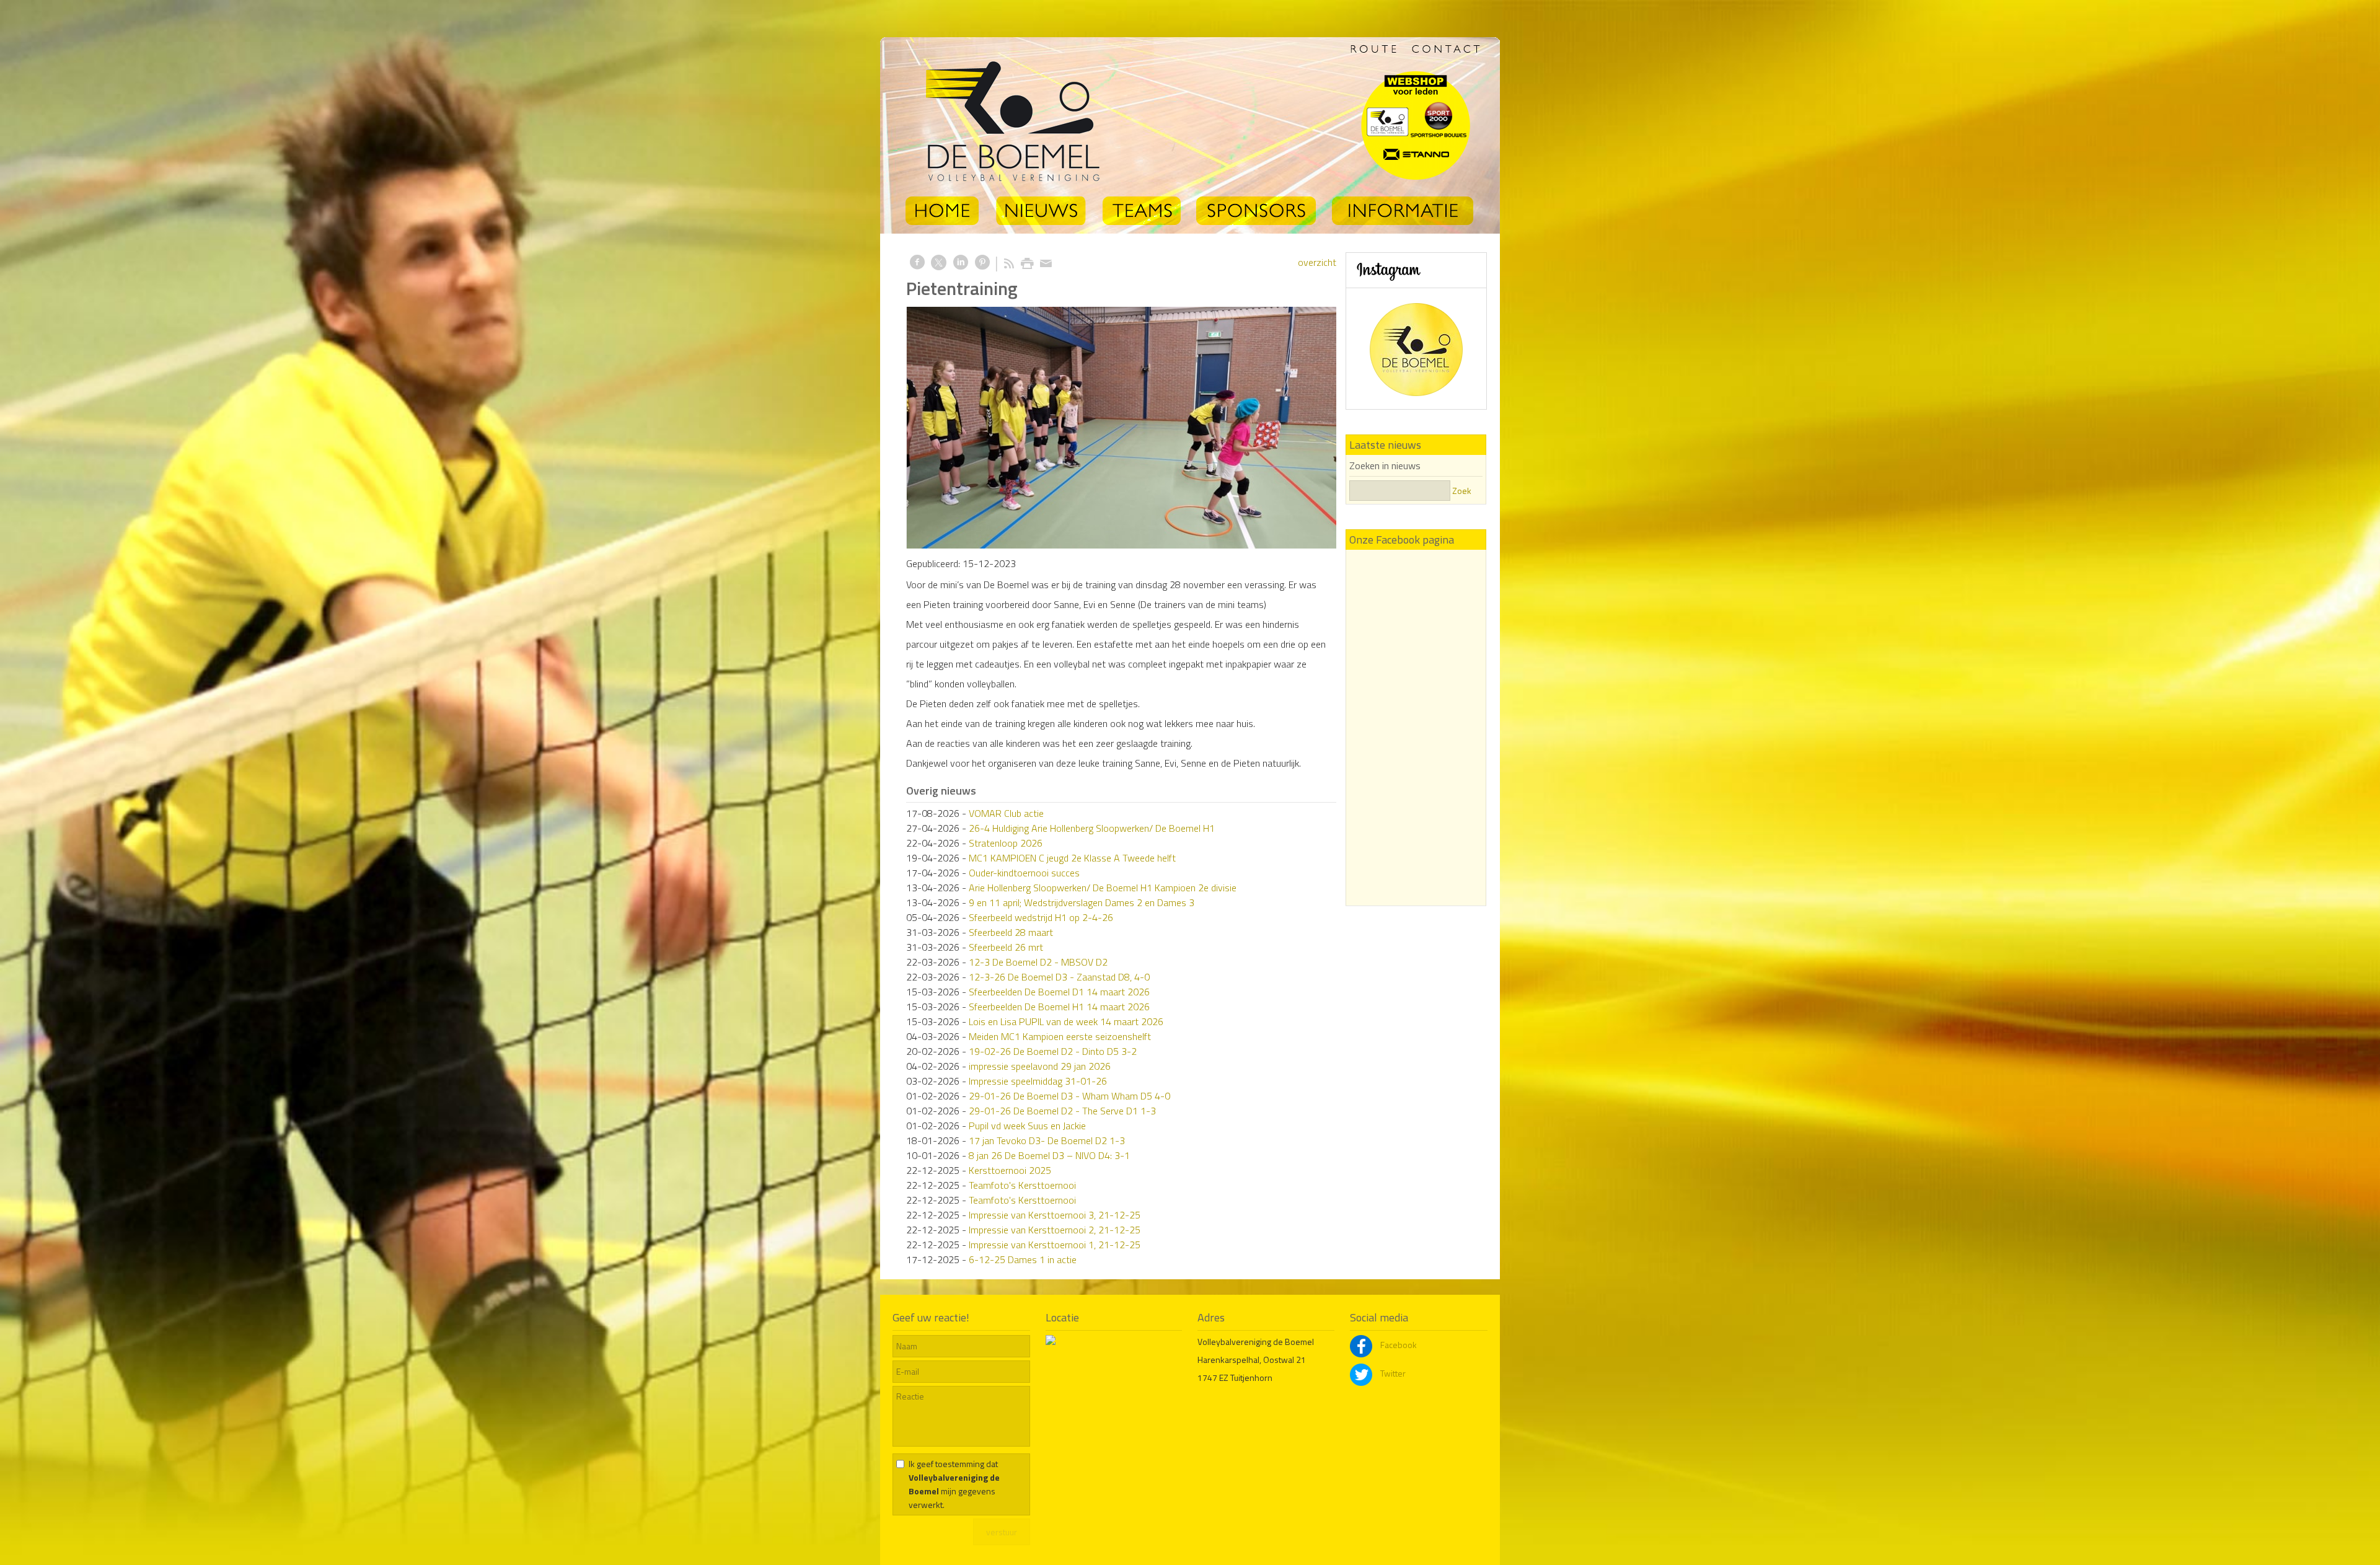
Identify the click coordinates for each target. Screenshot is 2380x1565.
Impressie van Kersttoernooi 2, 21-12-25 (1055, 1230)
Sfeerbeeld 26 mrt (1006, 947)
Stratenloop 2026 (1006, 843)
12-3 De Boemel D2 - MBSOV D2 (1038, 962)
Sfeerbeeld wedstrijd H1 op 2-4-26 (1041, 917)
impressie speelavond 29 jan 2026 (1040, 1066)
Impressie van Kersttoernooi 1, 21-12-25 (1055, 1245)
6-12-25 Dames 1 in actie (1023, 1259)
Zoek (1462, 491)
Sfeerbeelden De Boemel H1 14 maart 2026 (1059, 1007)
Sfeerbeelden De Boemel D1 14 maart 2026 (1059, 992)
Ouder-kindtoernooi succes (1024, 873)
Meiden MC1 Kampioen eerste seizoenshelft (1060, 1036)
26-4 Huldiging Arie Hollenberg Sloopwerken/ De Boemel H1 (1092, 828)
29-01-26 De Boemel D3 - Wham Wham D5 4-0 (1069, 1096)
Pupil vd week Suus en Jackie (1027, 1126)
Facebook (1398, 1345)
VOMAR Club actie (1006, 813)
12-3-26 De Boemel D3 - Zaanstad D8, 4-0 (1059, 977)
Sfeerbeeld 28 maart (1011, 932)
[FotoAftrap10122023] (1121, 428)
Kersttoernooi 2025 (1010, 1170)
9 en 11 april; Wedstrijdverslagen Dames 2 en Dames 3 (1082, 902)
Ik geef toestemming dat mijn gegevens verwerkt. (954, 1484)
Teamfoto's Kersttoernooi (1022, 1185)
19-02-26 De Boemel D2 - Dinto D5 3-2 (1053, 1051)
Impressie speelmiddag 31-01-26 (1038, 1081)
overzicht (1317, 262)
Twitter (1392, 1373)
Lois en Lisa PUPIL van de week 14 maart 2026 (1066, 1021)
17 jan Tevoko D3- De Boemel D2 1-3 (1047, 1140)
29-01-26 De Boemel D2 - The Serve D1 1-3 (1062, 1111)
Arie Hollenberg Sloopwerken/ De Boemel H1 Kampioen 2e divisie (1103, 888)
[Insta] (1416, 333)
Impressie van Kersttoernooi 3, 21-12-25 (1055, 1215)
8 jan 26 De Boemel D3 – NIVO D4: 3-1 (1049, 1155)
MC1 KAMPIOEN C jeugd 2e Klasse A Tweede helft (1072, 858)
